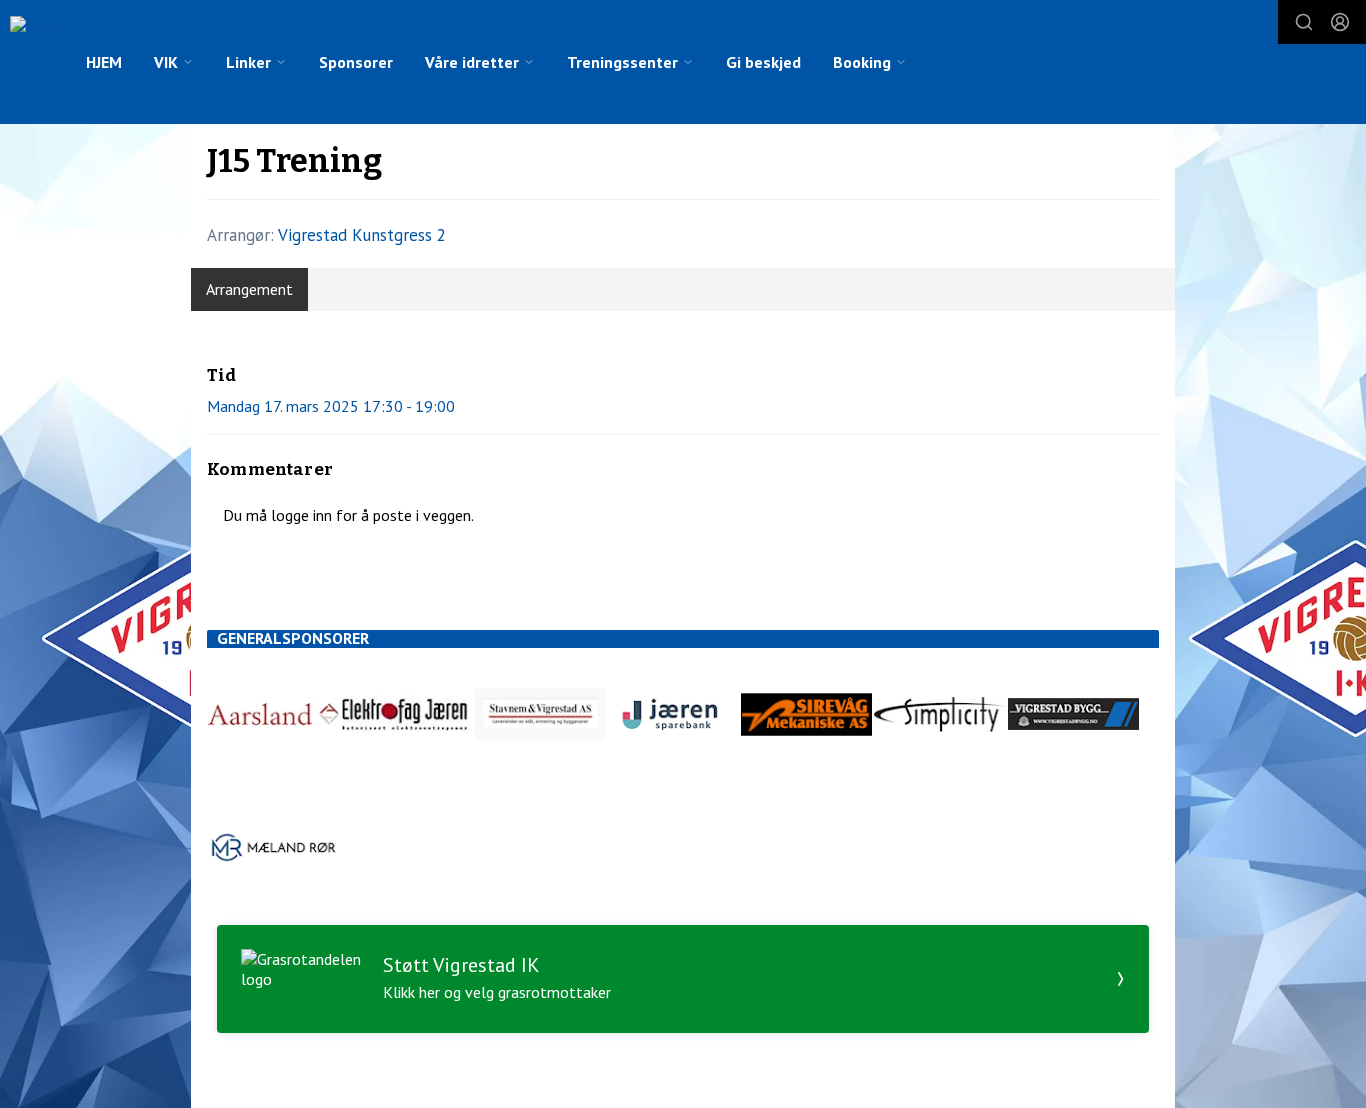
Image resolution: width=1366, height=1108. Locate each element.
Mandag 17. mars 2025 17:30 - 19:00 (331, 406)
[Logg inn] (1340, 22)
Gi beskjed (763, 62)
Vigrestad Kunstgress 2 (362, 235)
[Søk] (1304, 22)
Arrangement (249, 289)
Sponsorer (356, 62)
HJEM (104, 62)
